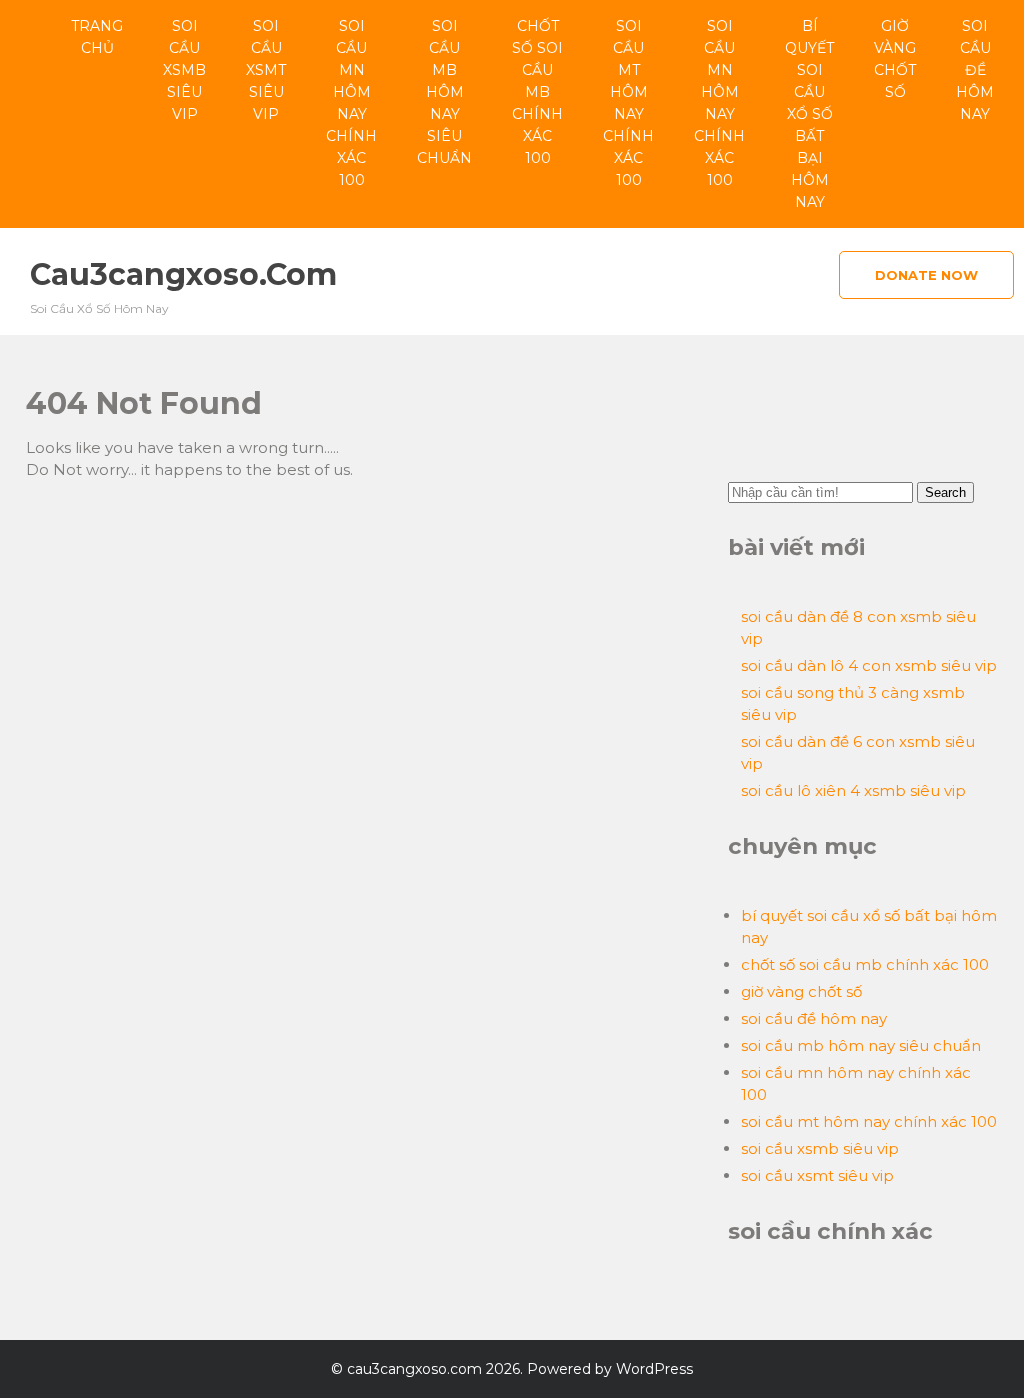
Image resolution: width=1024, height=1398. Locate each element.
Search (945, 492)
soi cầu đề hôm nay (975, 70)
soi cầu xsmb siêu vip (184, 70)
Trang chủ (97, 37)
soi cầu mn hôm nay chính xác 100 (351, 103)
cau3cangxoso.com (183, 274)
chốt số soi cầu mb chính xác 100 (537, 92)
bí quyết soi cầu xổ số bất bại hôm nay (809, 114)
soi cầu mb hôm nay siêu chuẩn (444, 92)
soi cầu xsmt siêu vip (266, 70)
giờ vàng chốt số (895, 59)
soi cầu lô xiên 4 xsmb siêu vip (853, 790)
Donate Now (926, 275)
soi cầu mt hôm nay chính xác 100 (628, 103)
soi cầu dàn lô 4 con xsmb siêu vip (869, 665)
